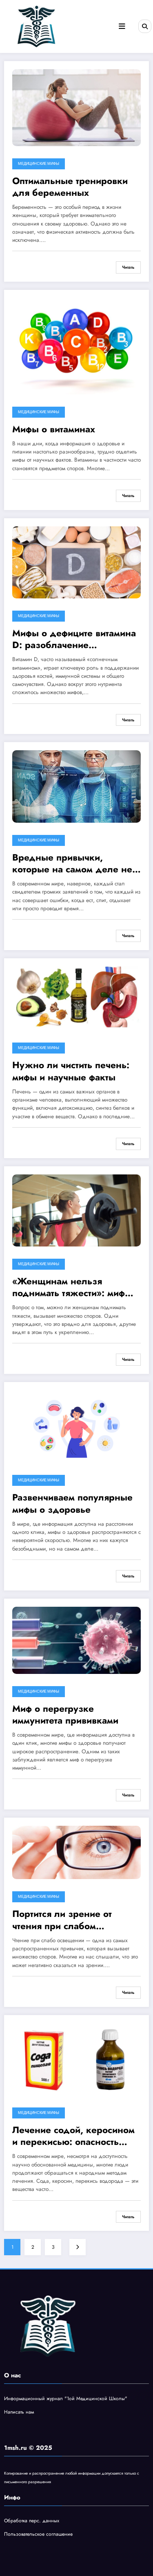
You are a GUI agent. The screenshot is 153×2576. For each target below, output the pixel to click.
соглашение (59, 2534)
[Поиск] (145, 26)
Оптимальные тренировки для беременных (70, 187)
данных (51, 2521)
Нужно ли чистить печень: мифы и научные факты (71, 1071)
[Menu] (122, 26)
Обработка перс (22, 2521)
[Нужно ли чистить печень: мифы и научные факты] (76, 998)
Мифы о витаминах (54, 429)
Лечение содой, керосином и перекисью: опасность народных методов (73, 2136)
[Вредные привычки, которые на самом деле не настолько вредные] (76, 786)
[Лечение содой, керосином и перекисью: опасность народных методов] (76, 2059)
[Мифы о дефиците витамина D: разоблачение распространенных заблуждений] (76, 562)
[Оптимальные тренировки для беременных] (76, 107)
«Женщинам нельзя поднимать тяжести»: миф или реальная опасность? (69, 1287)
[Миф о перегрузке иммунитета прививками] (76, 1640)
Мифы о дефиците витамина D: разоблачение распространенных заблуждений (74, 639)
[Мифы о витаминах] (76, 346)
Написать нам (19, 2412)
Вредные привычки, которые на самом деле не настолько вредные (72, 864)
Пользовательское (25, 2534)
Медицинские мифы (39, 164)
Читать (128, 267)
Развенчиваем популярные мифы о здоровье (72, 1504)
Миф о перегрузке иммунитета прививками (65, 1715)
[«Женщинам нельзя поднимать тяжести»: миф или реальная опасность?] (76, 1210)
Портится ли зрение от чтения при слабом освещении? (62, 1920)
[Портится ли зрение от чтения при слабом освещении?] (76, 1852)
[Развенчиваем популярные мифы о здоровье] (76, 1426)
